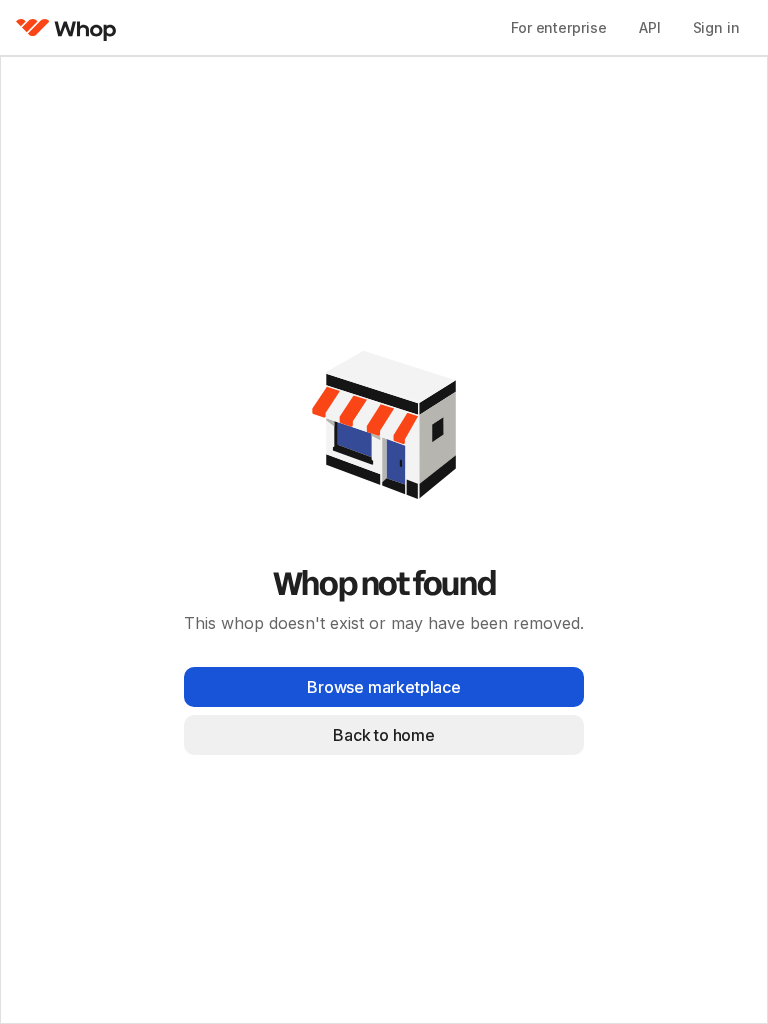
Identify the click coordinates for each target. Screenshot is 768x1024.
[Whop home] (66, 28)
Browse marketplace (384, 687)
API (650, 27)
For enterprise (559, 27)
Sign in (716, 27)
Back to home (384, 735)
